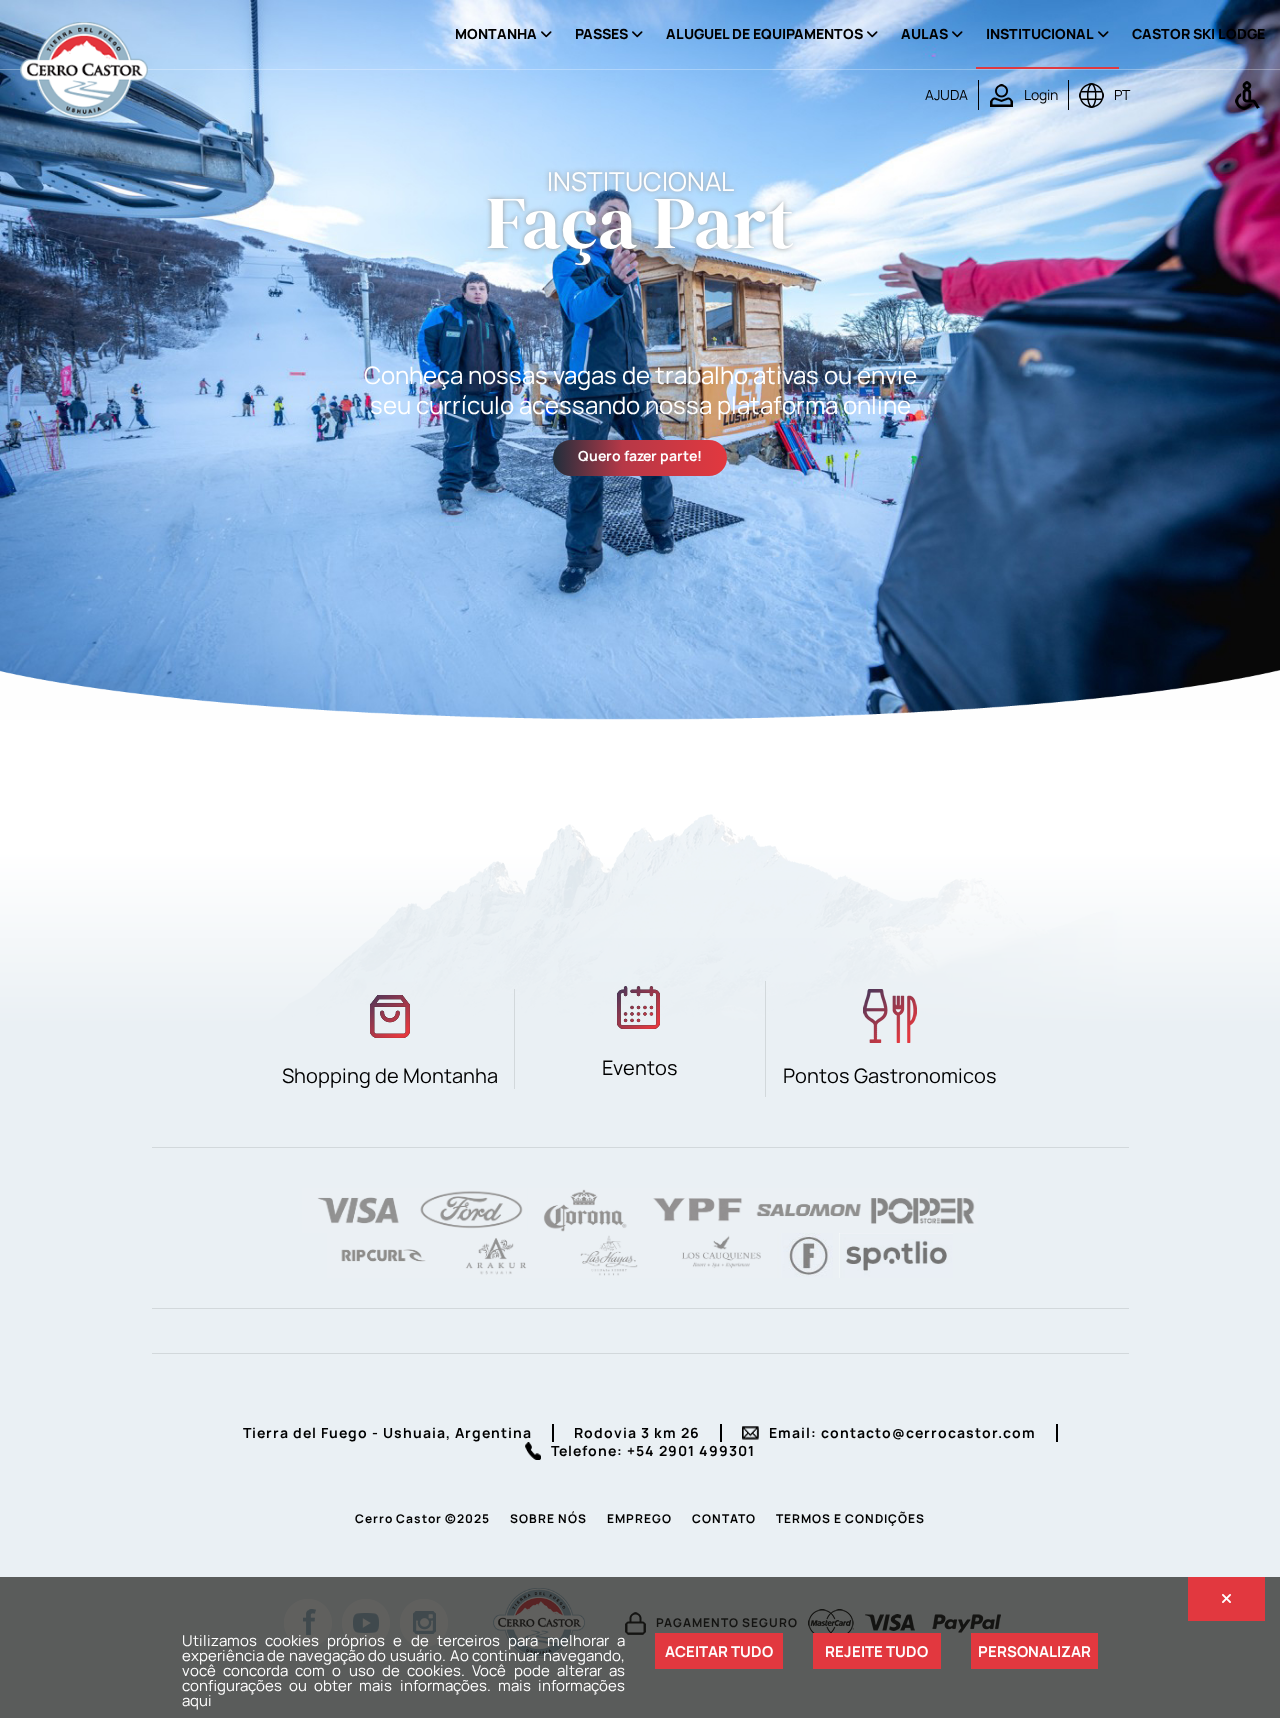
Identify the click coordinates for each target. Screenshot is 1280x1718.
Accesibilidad (1247, 95)
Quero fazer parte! (640, 455)
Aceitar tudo (719, 1651)
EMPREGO (639, 1518)
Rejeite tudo (876, 1651)
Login (1041, 94)
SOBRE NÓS (548, 1518)
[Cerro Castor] (84, 68)
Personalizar (1034, 1651)
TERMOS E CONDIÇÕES (850, 1518)
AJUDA (946, 94)
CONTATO (724, 1518)
